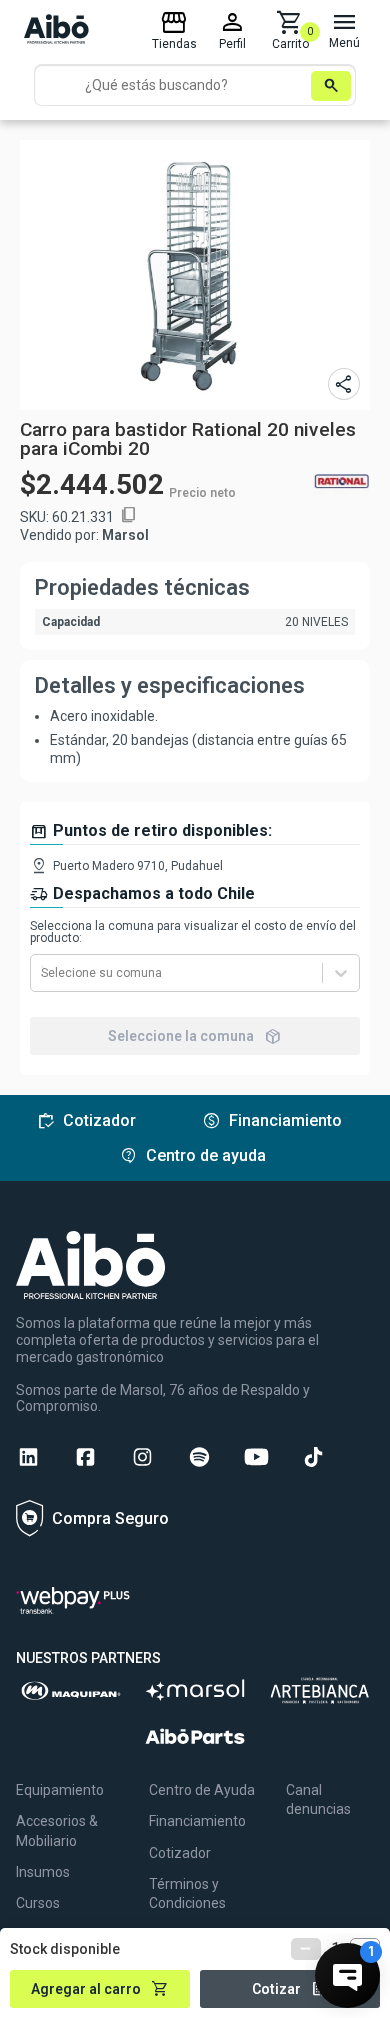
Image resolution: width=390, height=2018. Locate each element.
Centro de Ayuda (202, 1790)
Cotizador (180, 1853)
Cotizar (290, 1989)
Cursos (38, 1903)
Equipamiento (60, 1790)
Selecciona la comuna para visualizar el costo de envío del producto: (193, 932)
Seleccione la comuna (195, 1036)
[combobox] (42, 973)
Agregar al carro (100, 1989)
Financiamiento (197, 1821)
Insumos (43, 1872)
